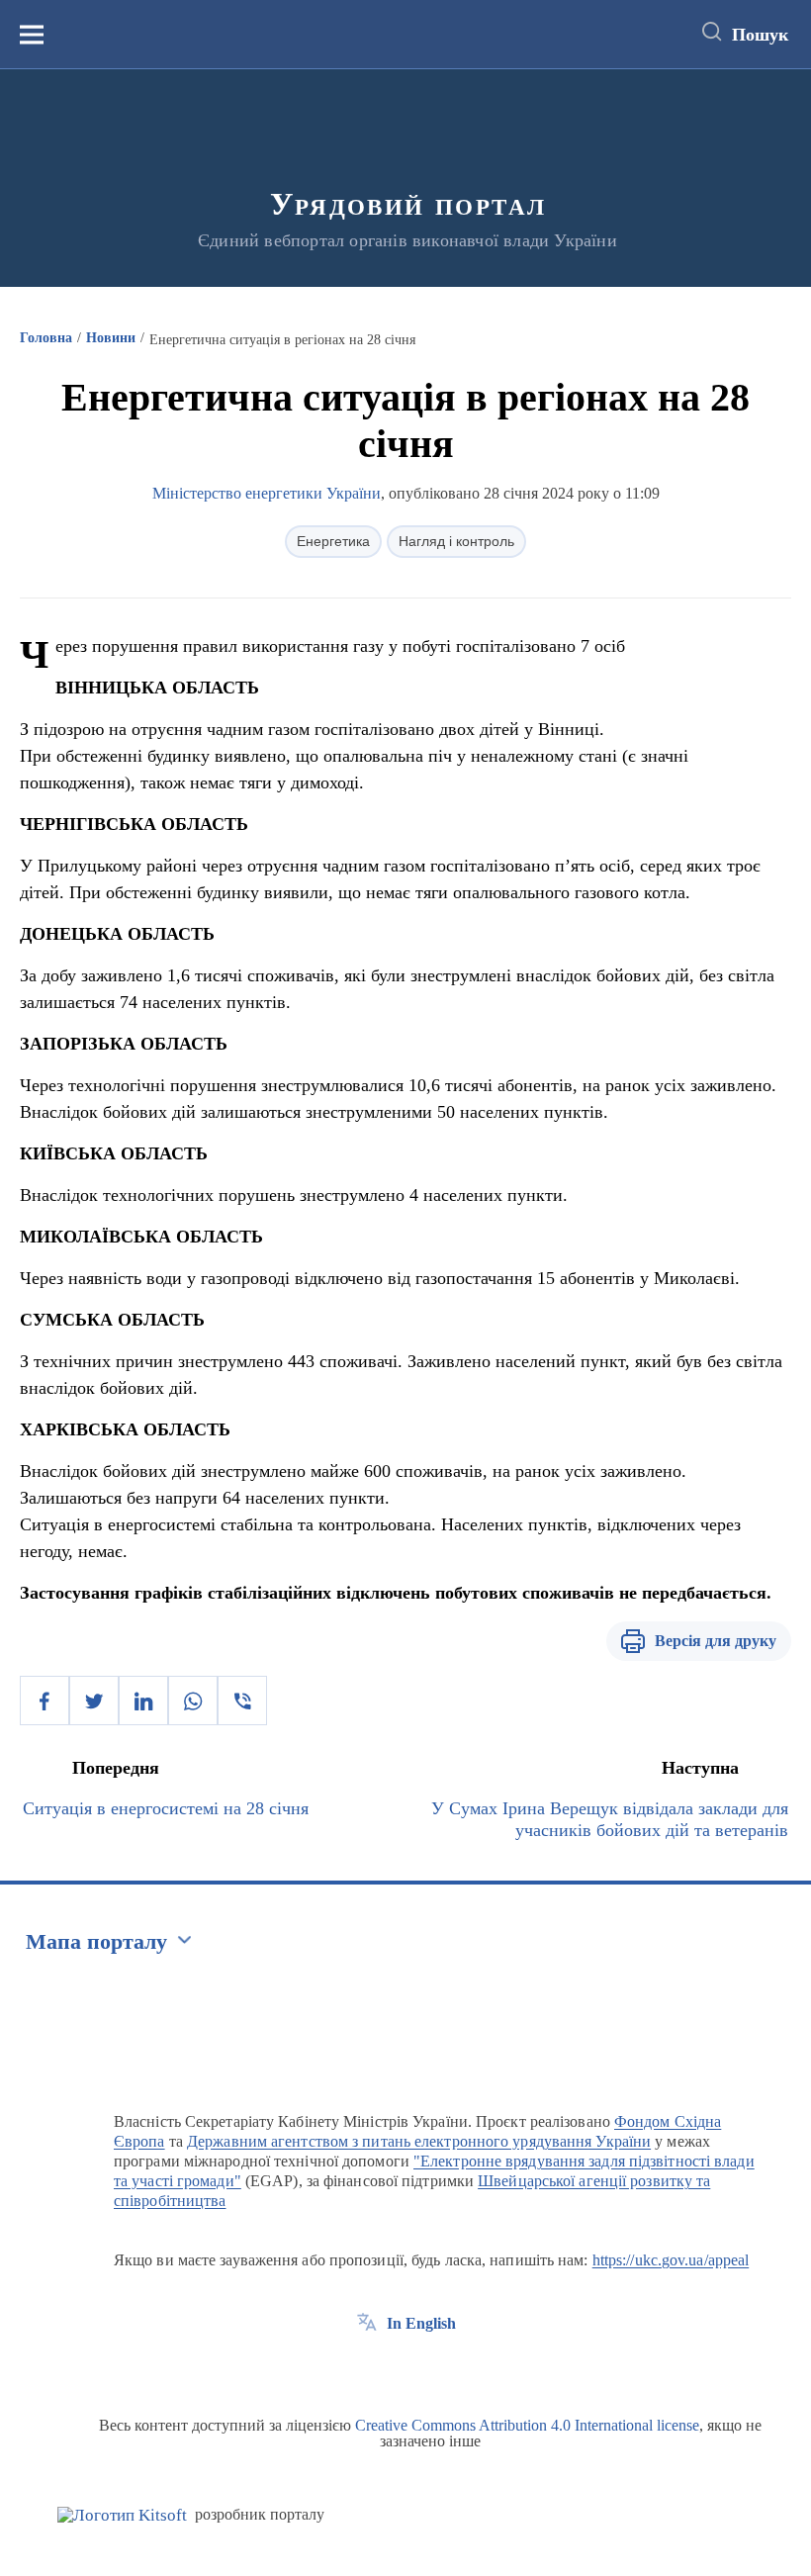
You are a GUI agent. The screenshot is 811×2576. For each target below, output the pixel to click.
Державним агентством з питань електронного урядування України (419, 2141)
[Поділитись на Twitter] (94, 1701)
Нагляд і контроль (456, 541)
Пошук (760, 35)
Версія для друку (716, 1641)
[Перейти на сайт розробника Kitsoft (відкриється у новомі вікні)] (122, 2515)
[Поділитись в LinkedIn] (143, 1701)
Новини (111, 338)
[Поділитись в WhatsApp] (193, 1701)
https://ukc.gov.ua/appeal (671, 2260)
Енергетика (333, 541)
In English (421, 2323)
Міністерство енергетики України (267, 493)
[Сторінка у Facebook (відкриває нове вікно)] (367, 2368)
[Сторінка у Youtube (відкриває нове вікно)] (440, 2368)
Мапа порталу (96, 1941)
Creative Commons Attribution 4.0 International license (527, 2425)
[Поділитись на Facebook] (45, 1701)
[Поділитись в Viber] (242, 1701)
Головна (46, 338)
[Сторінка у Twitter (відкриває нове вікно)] (404, 2368)
